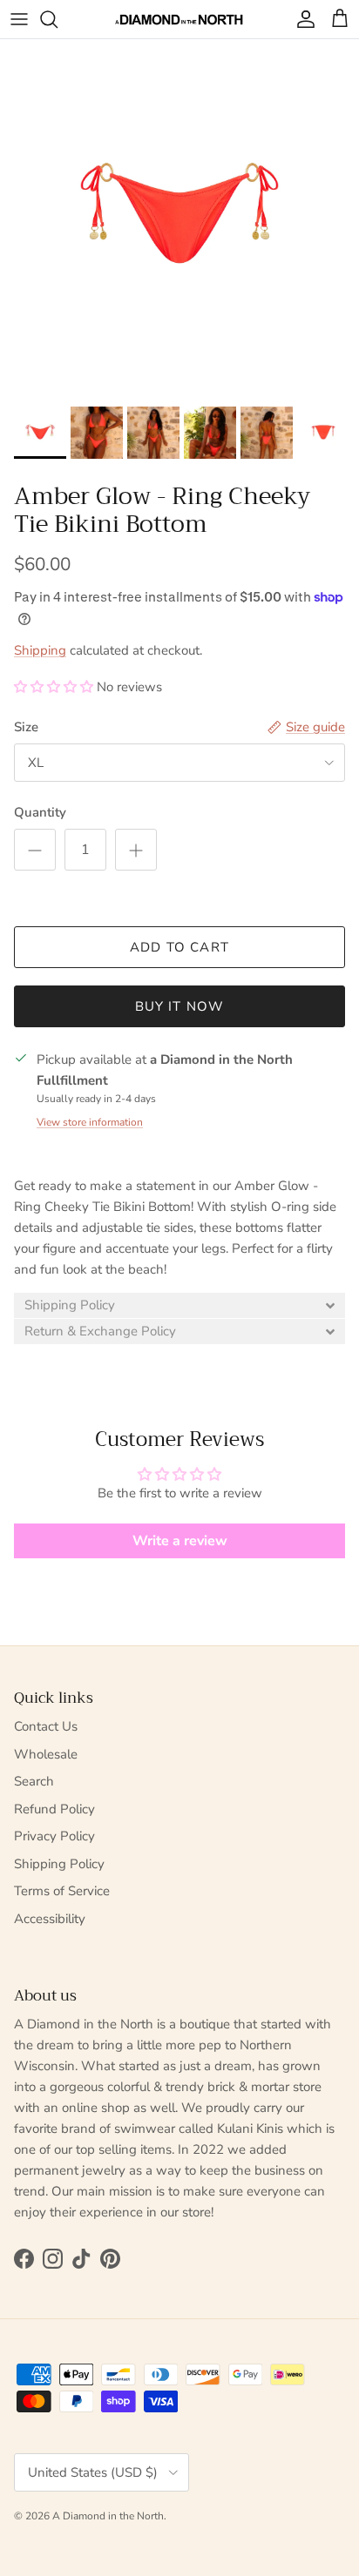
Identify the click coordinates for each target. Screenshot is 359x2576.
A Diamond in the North (108, 2516)
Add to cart (179, 947)
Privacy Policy (54, 1836)
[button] (54, 687)
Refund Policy (54, 1809)
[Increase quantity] (136, 850)
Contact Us (46, 1726)
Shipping (40, 650)
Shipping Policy (59, 1864)
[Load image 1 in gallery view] (179, 219)
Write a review (180, 1541)
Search (34, 1781)
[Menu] (19, 19)
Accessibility (50, 1919)
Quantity (40, 812)
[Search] (58, 19)
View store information (90, 1122)
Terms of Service (62, 1891)
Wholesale (46, 1754)
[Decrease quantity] (35, 850)
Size (26, 727)
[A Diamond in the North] (179, 19)
